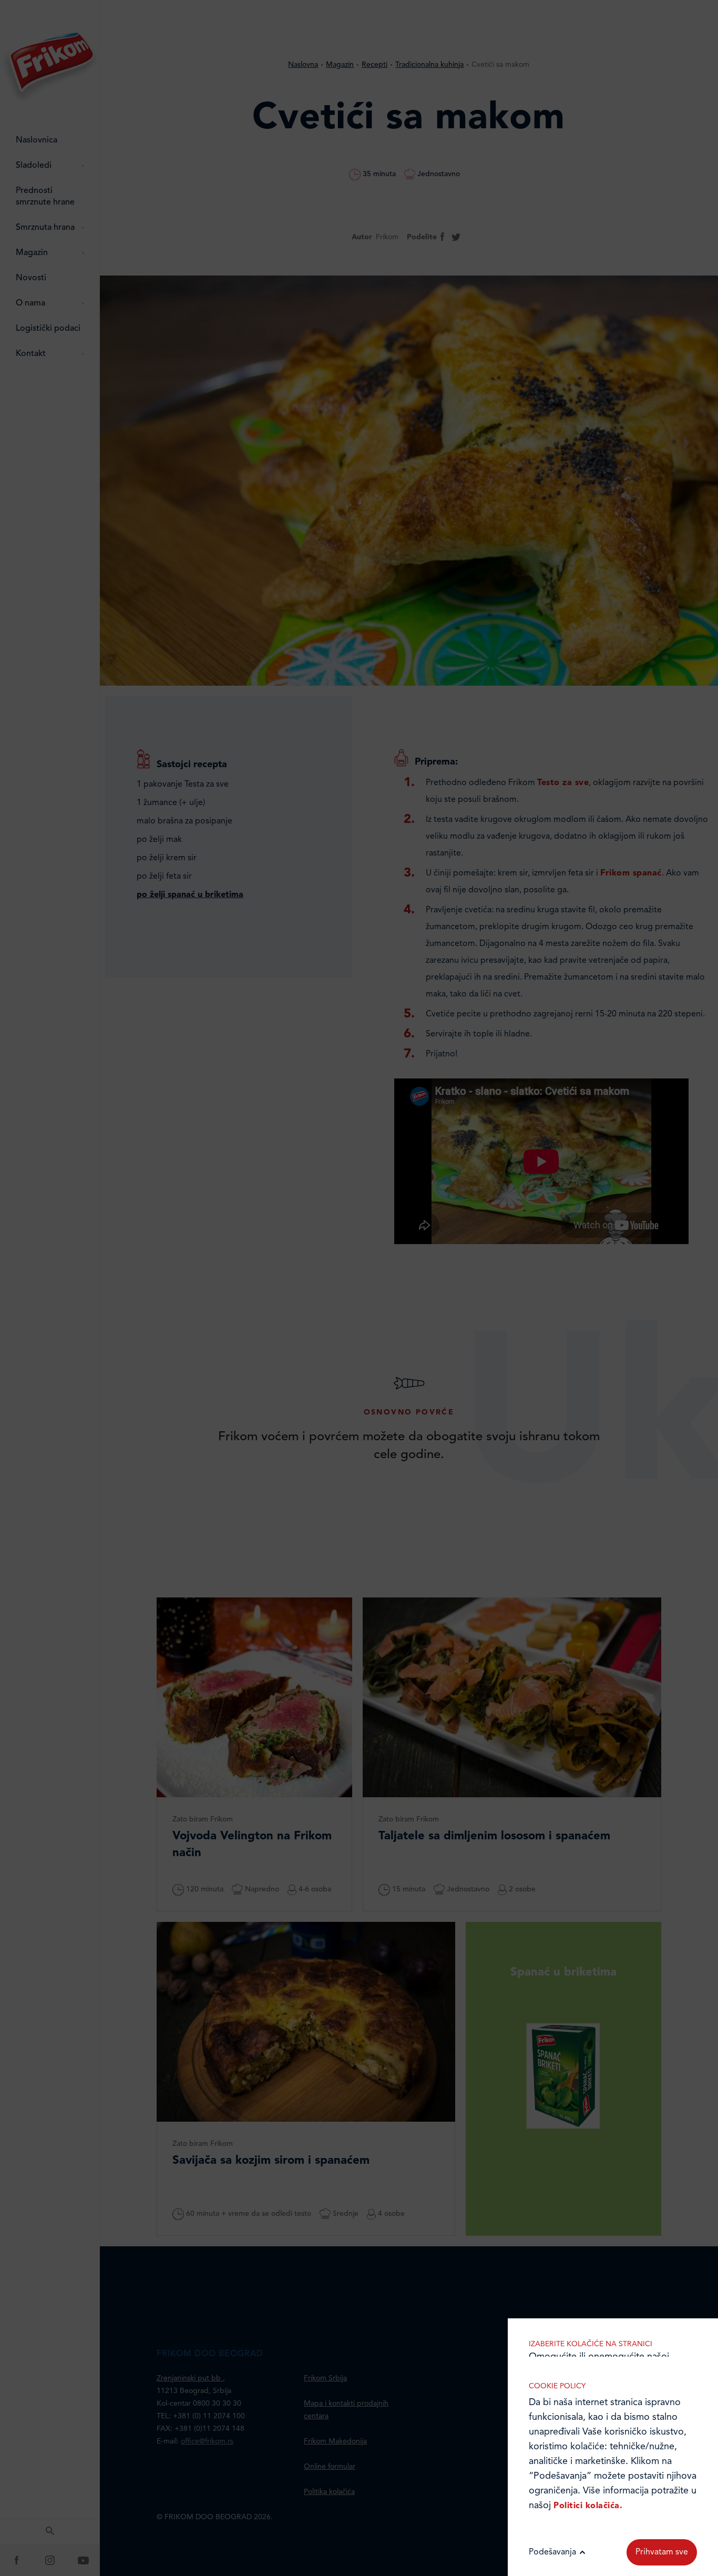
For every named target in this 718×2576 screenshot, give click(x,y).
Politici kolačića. (588, 2506)
